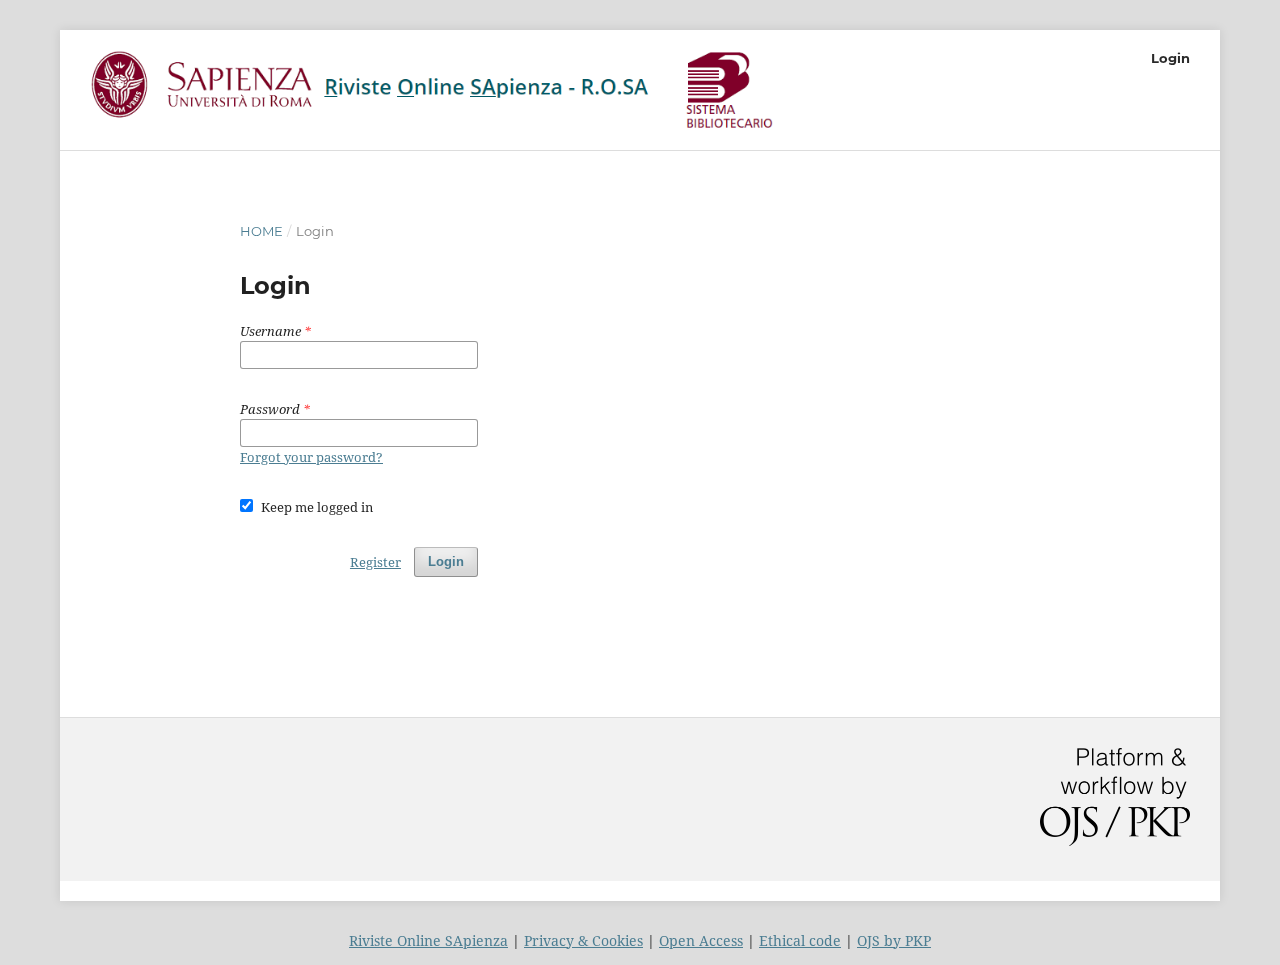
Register (375, 562)
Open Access (701, 940)
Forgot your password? (311, 457)
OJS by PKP (894, 940)
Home (261, 231)
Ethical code (800, 940)
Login (1170, 58)
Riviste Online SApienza (428, 940)
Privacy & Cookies (583, 940)
